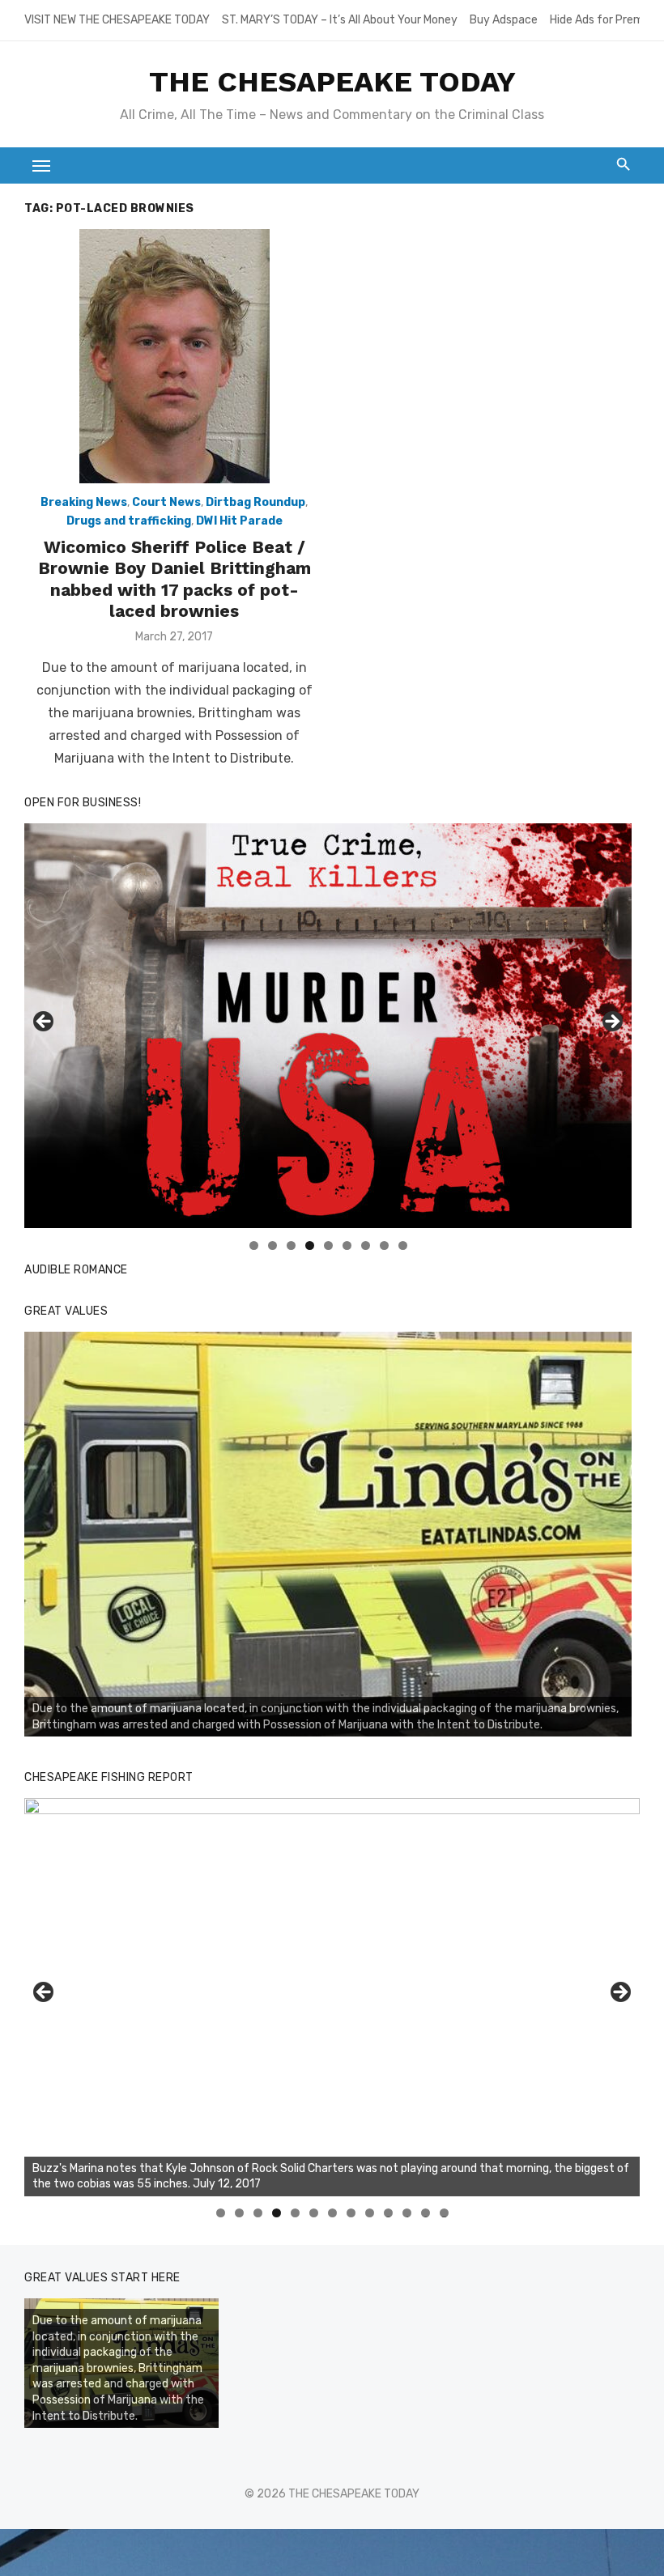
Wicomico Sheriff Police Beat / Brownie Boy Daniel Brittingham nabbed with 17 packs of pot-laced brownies (175, 579)
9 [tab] (403, 1245)
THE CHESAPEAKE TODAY (332, 82)
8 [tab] (384, 1245)
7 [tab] (366, 1245)
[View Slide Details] (328, 1534)
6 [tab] (347, 1245)
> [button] (611, 1022)
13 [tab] (445, 2213)
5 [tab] (328, 1245)
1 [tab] (254, 1245)
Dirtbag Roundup (255, 502)
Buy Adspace (504, 20)
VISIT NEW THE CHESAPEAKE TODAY (117, 20)
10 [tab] (389, 2213)
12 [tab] (426, 2213)
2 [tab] (272, 1245)
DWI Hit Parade (239, 521)
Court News (166, 502)
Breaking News (84, 502)
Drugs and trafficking (129, 521)
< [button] (45, 1022)
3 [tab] (291, 1245)
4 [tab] (310, 1245)
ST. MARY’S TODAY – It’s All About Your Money (340, 20)
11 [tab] (408, 2213)
